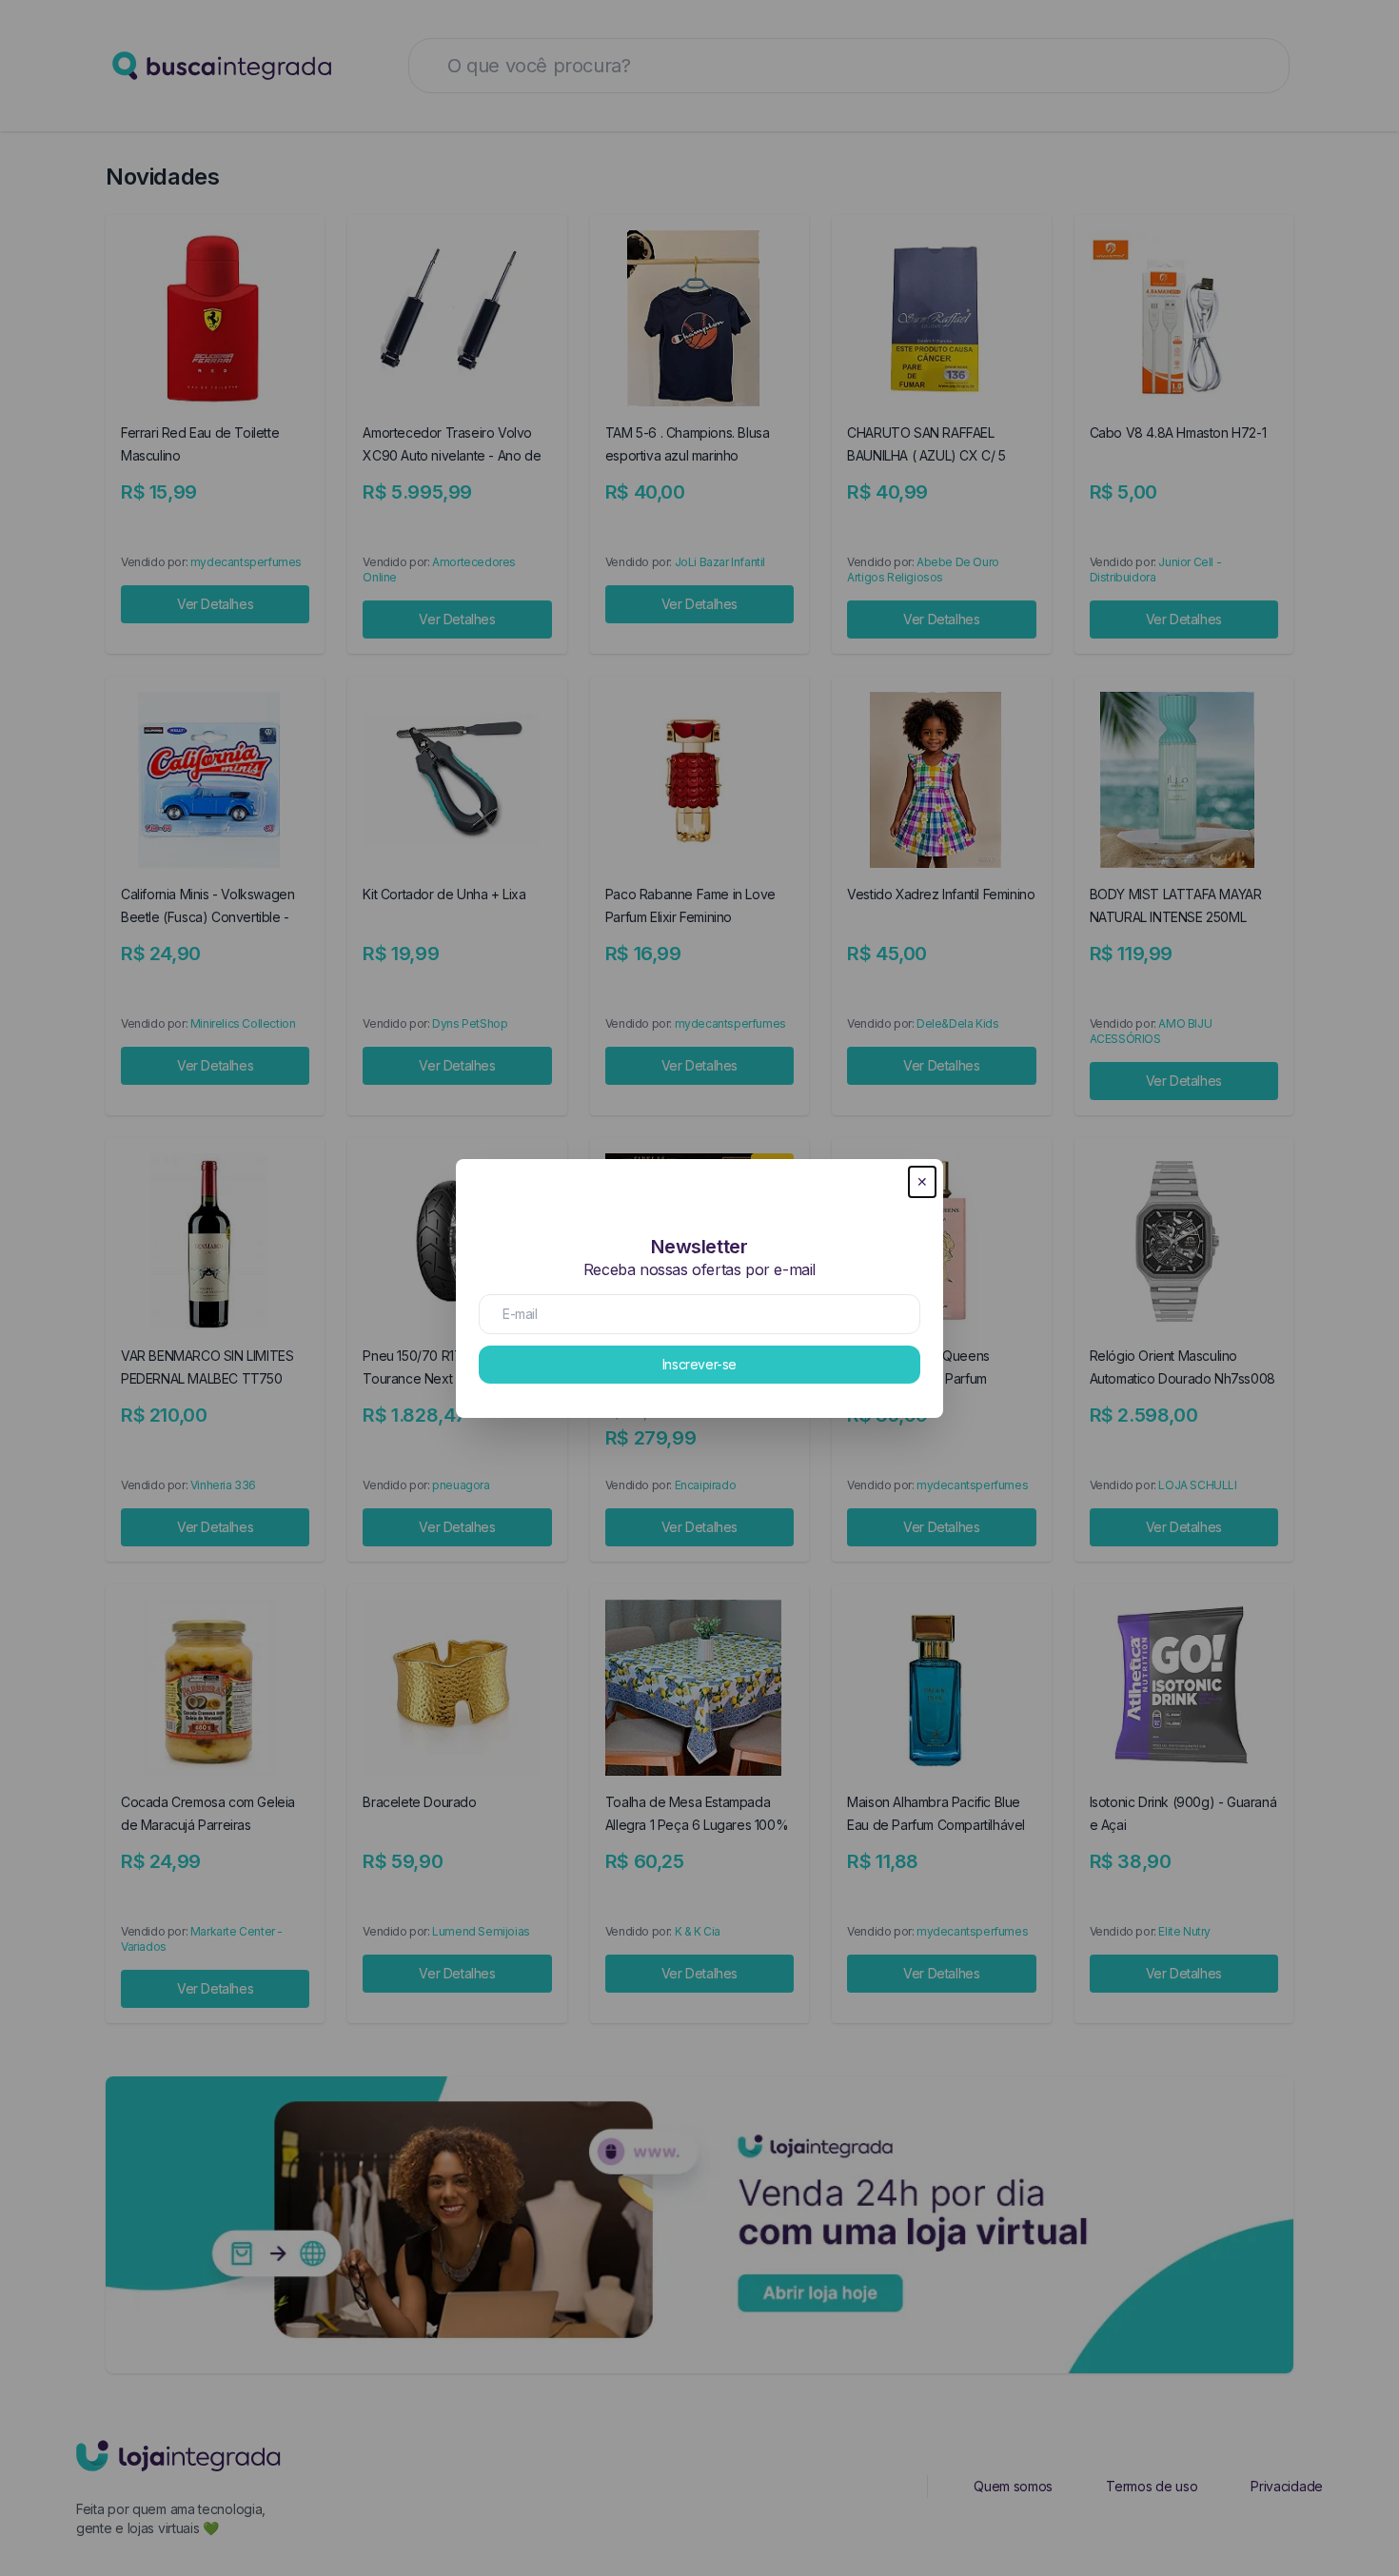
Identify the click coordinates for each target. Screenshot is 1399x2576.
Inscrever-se (699, 1364)
